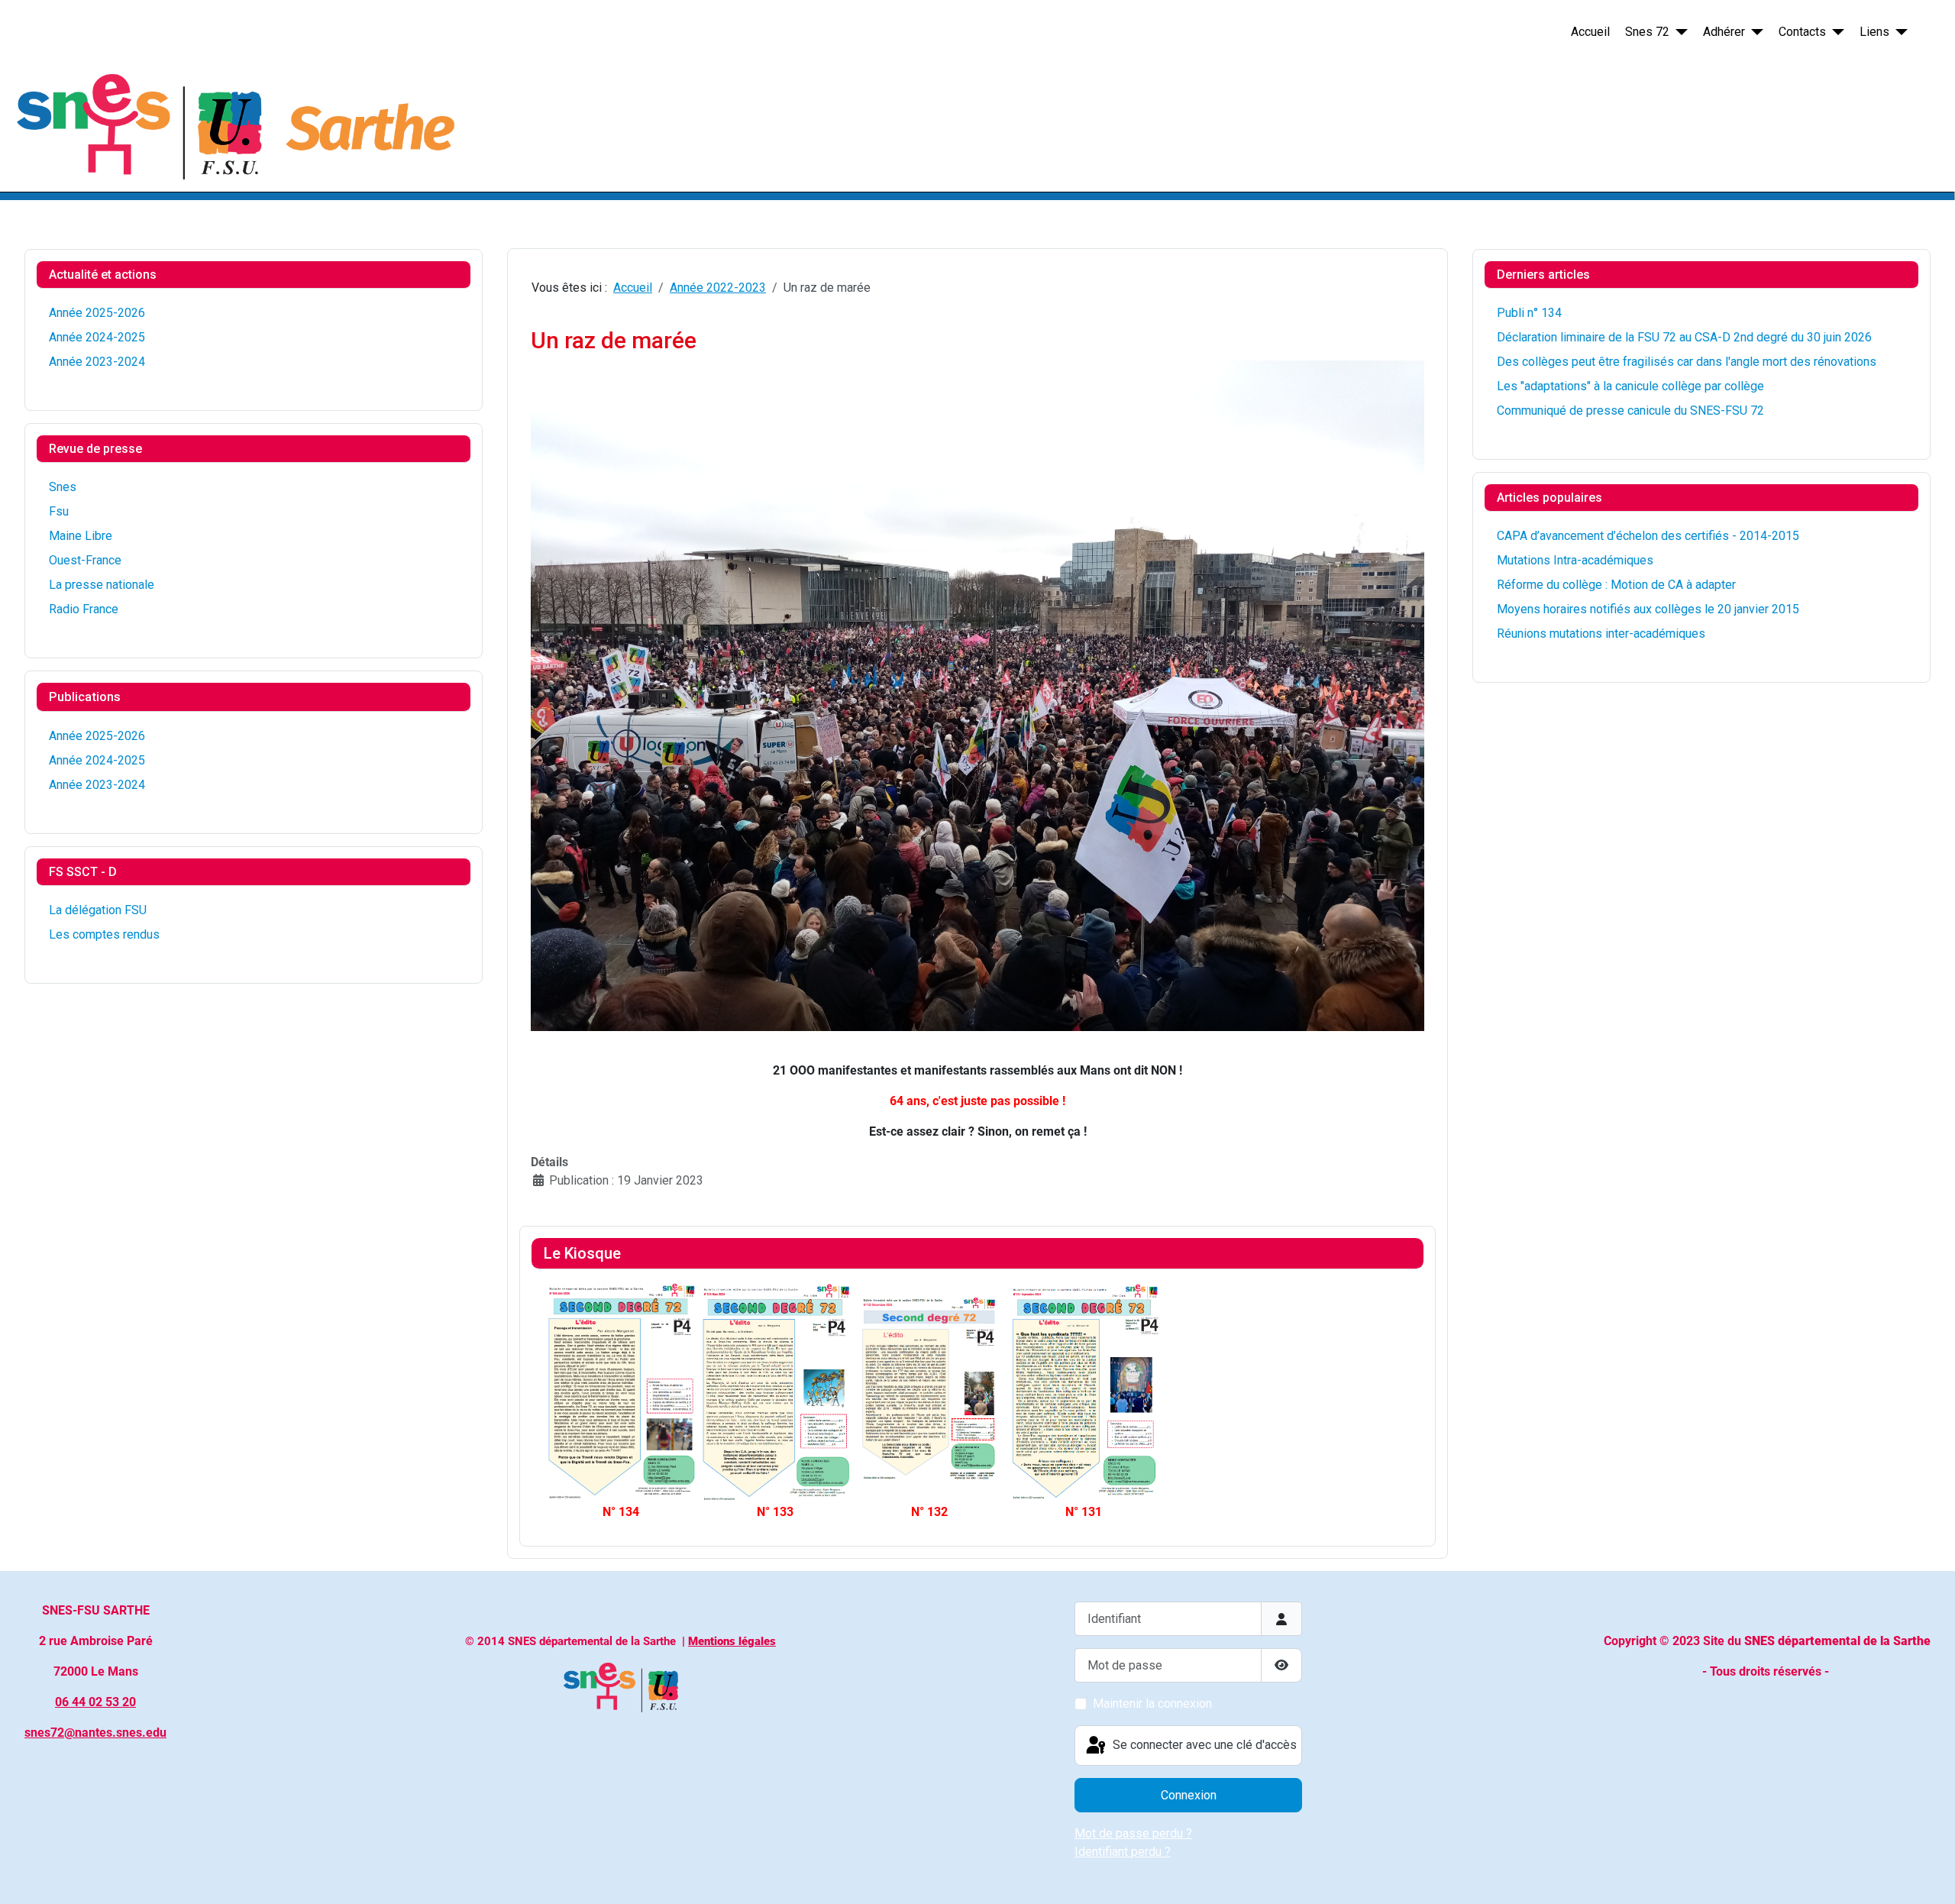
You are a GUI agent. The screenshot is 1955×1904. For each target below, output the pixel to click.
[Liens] (1898, 32)
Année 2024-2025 (97, 337)
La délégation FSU (98, 910)
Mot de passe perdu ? (1133, 1833)
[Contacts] (1835, 32)
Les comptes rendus (104, 934)
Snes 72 (1647, 32)
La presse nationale (102, 585)
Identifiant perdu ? (1123, 1852)
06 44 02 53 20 (95, 1702)
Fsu (59, 511)
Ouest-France (85, 560)
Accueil (1590, 32)
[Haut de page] (1928, 1876)
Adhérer (1724, 32)
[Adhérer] (1754, 32)
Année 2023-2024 (97, 362)
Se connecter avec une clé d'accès (1203, 1745)
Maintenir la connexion (1152, 1704)
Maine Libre (81, 536)
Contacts (1802, 32)
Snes (63, 487)
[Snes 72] (1679, 32)
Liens (1874, 32)
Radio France (84, 609)
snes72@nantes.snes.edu (95, 1733)
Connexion (1189, 1795)
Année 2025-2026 (97, 313)
